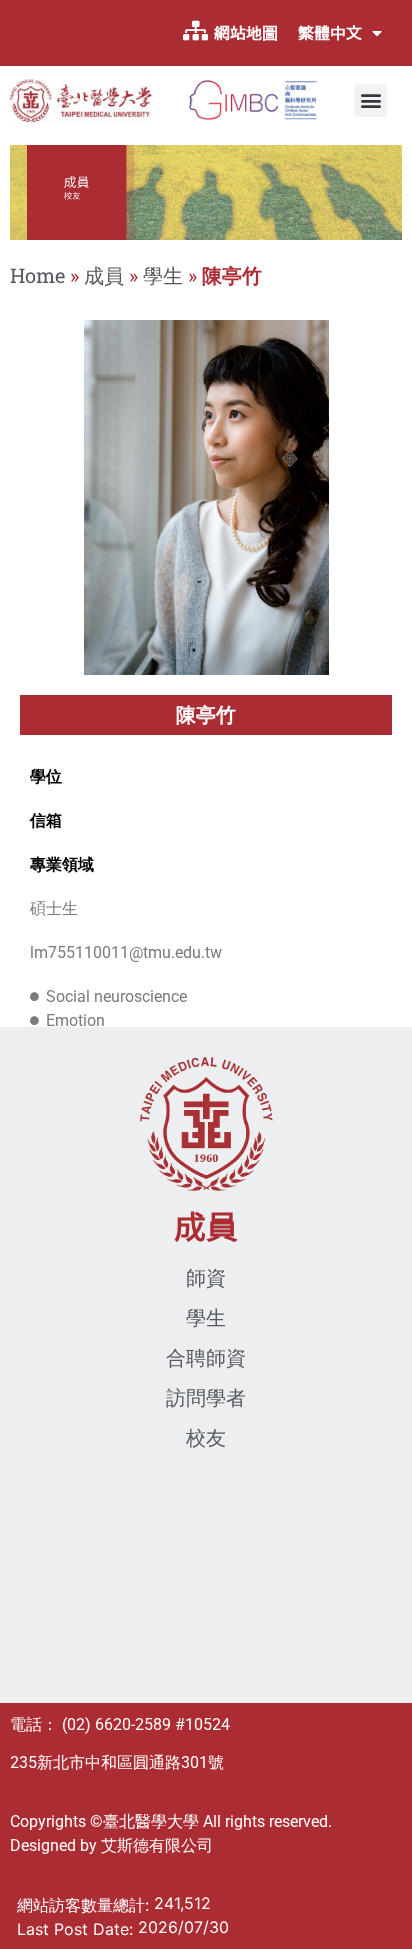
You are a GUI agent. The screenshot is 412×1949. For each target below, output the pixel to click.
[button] (370, 100)
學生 (163, 275)
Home (37, 275)
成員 (104, 275)
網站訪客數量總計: (85, 1905)
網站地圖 (246, 33)
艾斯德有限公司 (157, 1845)
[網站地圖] (195, 31)
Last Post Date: (77, 1929)
